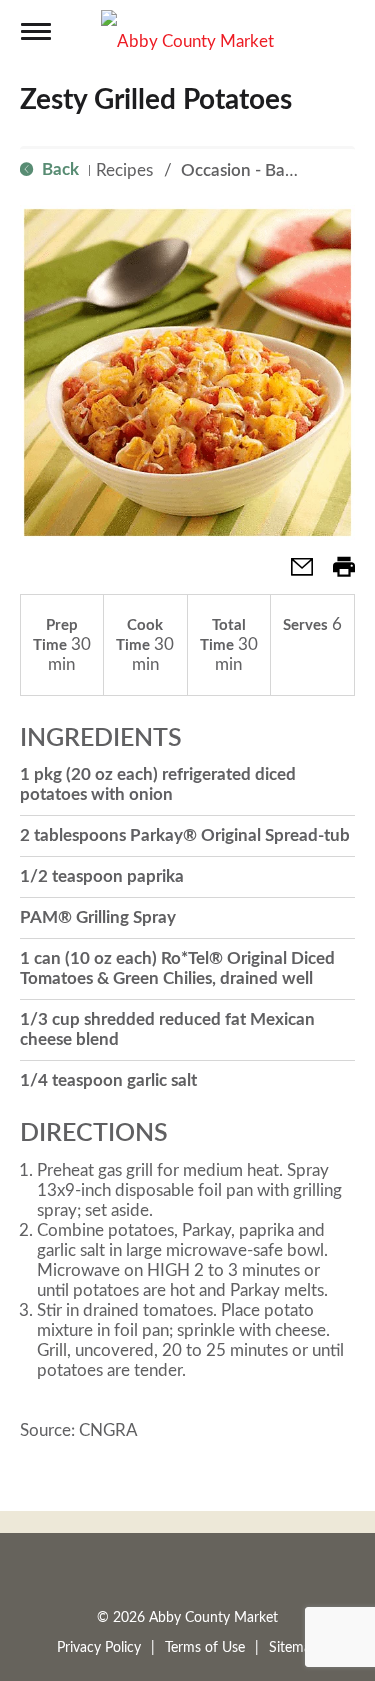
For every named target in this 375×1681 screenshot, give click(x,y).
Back (58, 169)
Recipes (124, 170)
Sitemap (294, 1648)
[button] (294, 573)
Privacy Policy (99, 1648)
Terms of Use (205, 1648)
